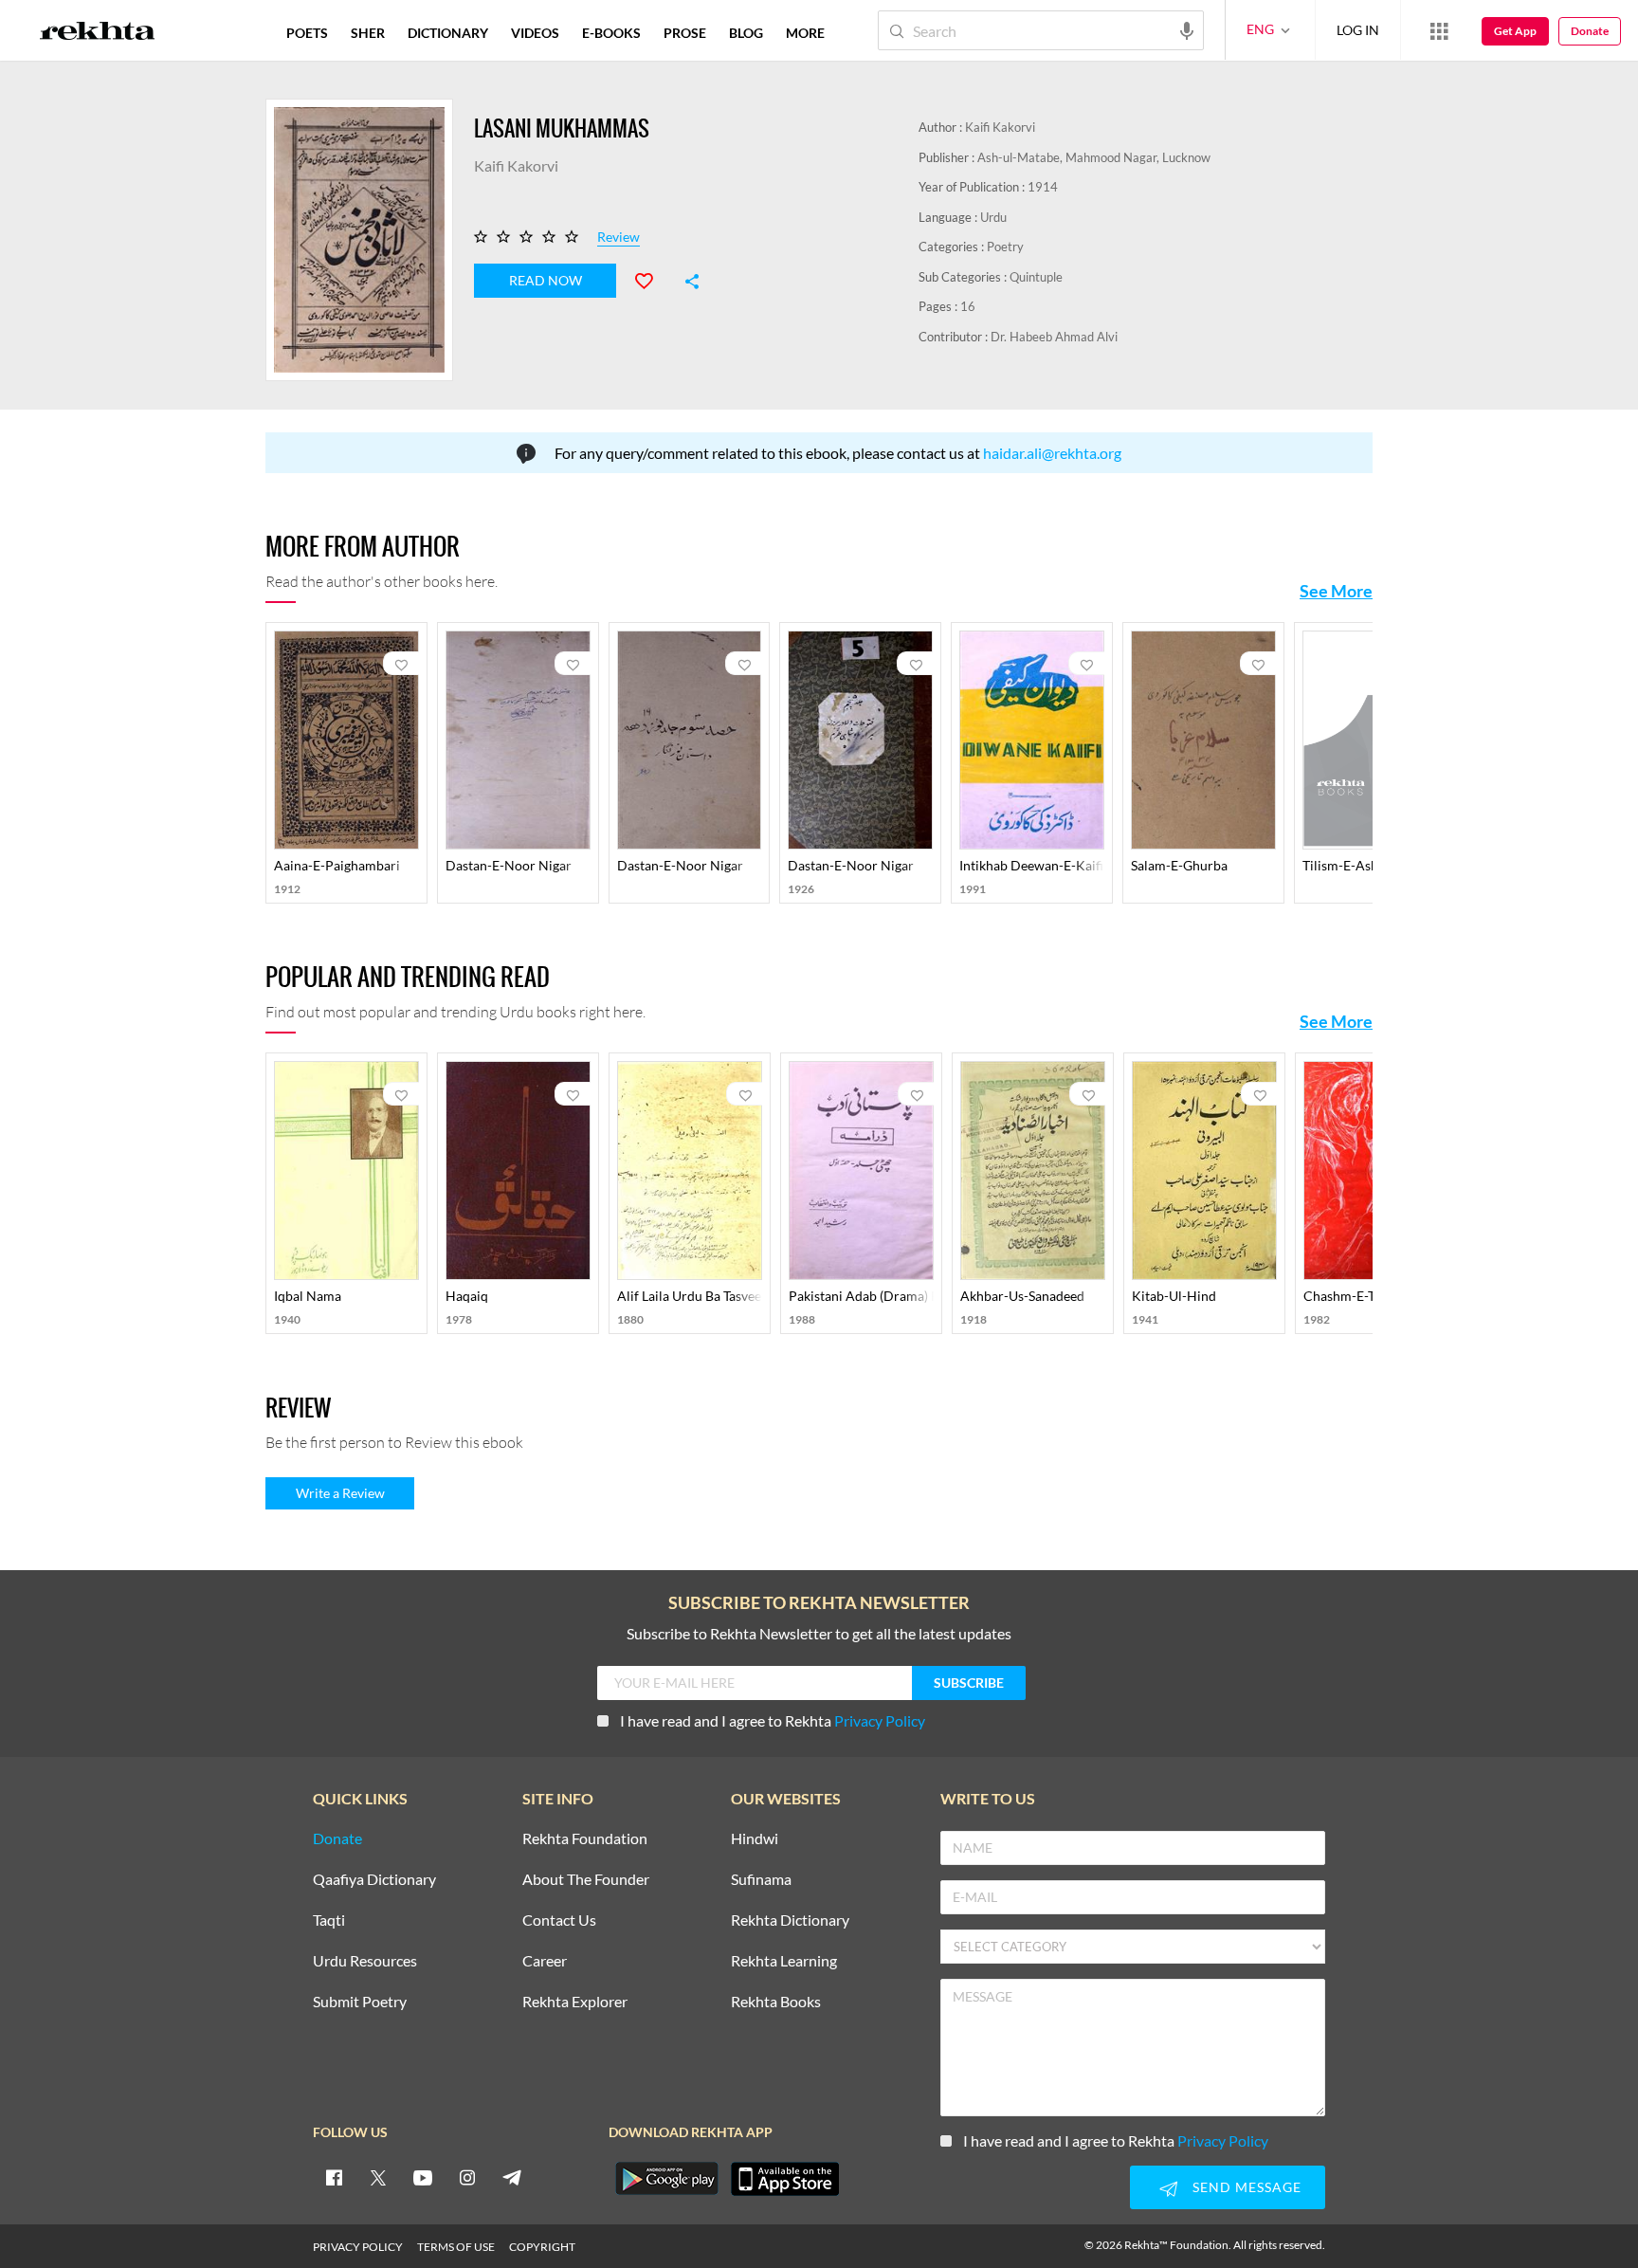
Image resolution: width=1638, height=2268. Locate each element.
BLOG (746, 33)
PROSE (685, 33)
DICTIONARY (448, 33)
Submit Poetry (360, 2002)
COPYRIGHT (542, 2247)
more (805, 33)
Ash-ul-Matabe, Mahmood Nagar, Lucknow (1094, 157)
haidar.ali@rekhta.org (1052, 453)
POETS (307, 33)
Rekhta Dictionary (790, 1920)
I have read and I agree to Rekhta (773, 1720)
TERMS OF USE (456, 2247)
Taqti (329, 1920)
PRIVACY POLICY (358, 2247)
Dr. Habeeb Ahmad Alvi (1054, 337)
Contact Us (559, 1920)
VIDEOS (535, 33)
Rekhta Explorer (575, 2002)
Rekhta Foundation (585, 1839)
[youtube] (423, 2177)
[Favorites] (652, 279)
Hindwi (755, 1839)
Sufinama (761, 1880)
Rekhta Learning (784, 1961)
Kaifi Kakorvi (1000, 127)
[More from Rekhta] (1439, 30)
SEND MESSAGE (1247, 2187)
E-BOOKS (611, 33)
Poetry (1005, 247)
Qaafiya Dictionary (374, 1880)
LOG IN (1358, 30)
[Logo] (98, 33)
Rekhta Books (776, 2002)
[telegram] (512, 2177)
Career (545, 1961)
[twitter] (378, 2177)
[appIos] (785, 2179)
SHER (368, 33)
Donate (1590, 31)
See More (1336, 591)
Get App (1515, 31)
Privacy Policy (880, 1720)
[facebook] (334, 2177)
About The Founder (586, 1880)
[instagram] (467, 2177)
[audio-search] (1187, 29)
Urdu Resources (365, 1961)
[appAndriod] (666, 2179)
